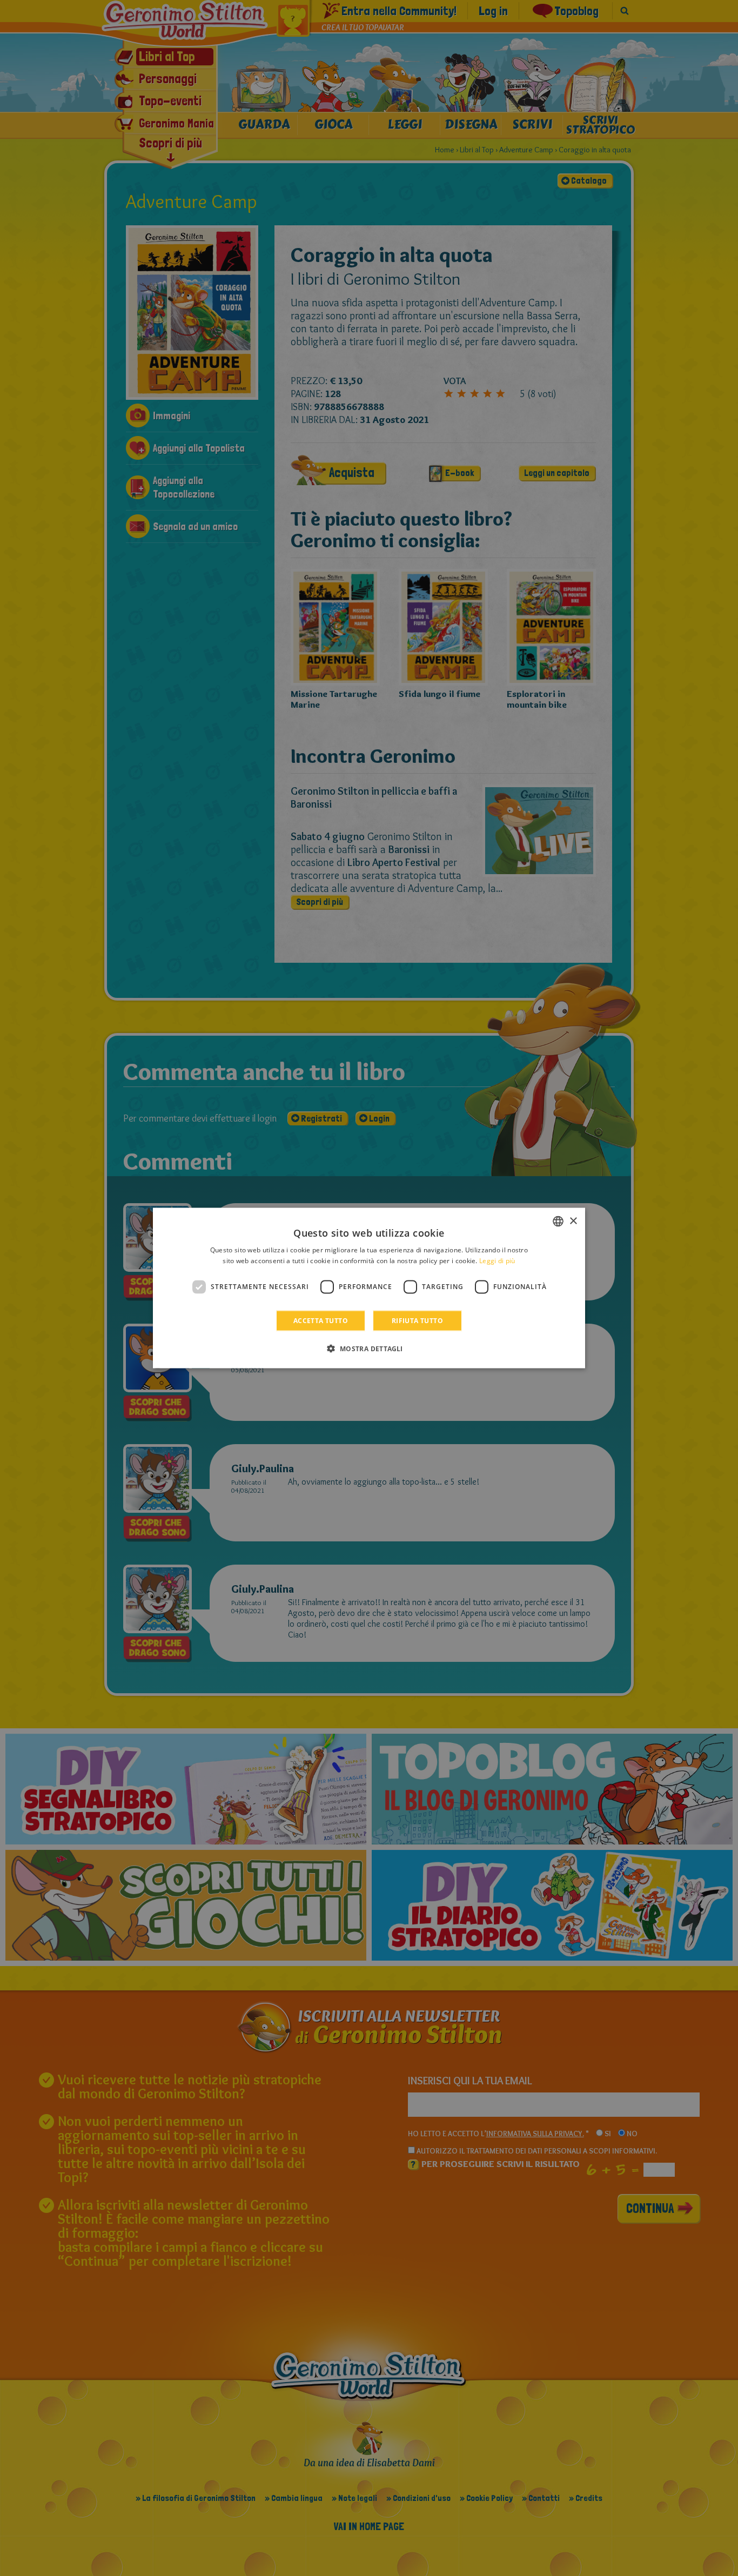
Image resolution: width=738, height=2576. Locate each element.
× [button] (573, 1221)
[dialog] (369, 1288)
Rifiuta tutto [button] (417, 1320)
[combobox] (558, 1222)
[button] (369, 1348)
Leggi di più (497, 1261)
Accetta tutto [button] (321, 1320)
